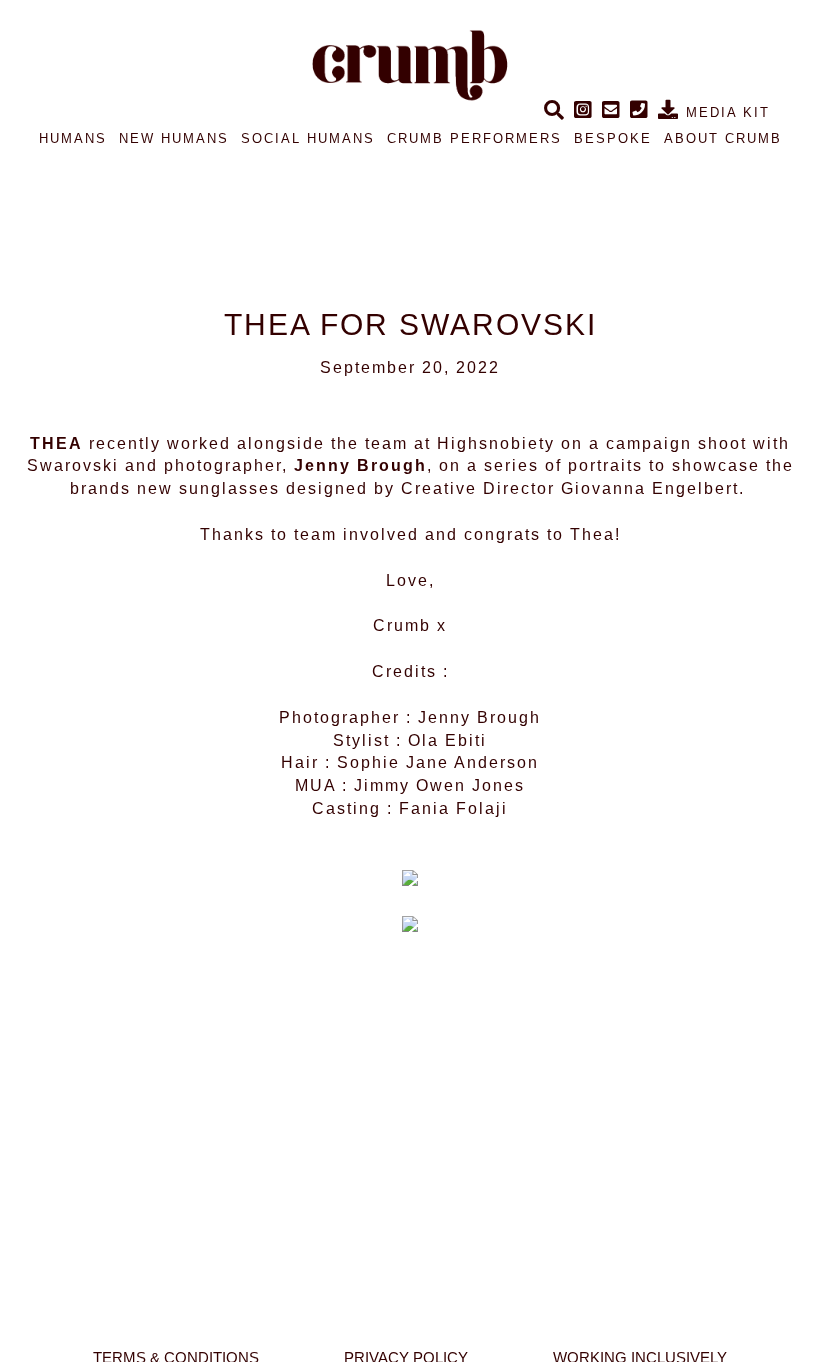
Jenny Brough (360, 465)
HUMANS (73, 138)
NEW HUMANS (174, 138)
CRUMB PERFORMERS (474, 138)
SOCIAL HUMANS (308, 138)
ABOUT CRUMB (723, 138)
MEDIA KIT (725, 112)
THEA (56, 443)
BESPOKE (613, 138)
